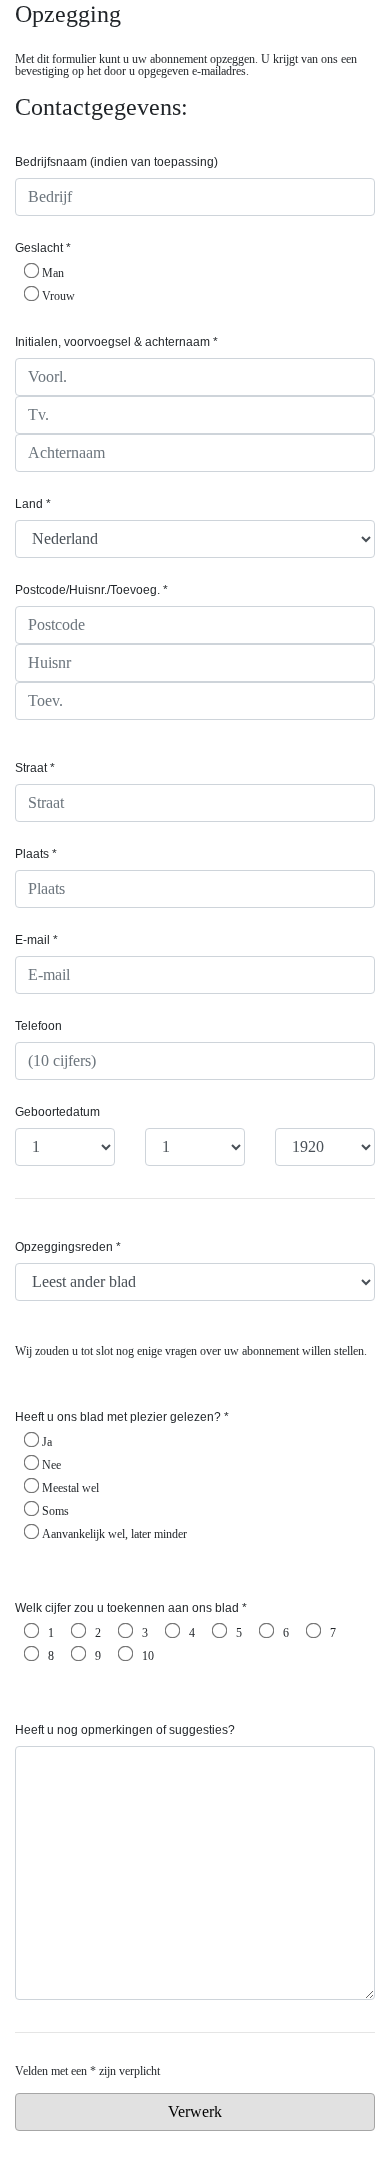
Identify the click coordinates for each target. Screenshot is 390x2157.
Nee (51, 1464)
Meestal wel (70, 1487)
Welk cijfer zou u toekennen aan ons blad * (131, 1608)
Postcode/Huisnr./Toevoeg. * (91, 590)
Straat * (35, 768)
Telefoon (38, 1026)
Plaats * (36, 854)
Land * (33, 504)
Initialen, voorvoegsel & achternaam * (116, 342)
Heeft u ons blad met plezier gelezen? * (122, 1417)
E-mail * (36, 940)
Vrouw (58, 295)
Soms (55, 1510)
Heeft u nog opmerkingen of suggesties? (125, 1730)
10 (148, 1655)
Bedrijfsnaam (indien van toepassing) (116, 162)
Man (53, 272)
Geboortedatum (57, 1112)
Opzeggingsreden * (68, 1247)
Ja (47, 1441)
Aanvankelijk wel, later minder (114, 1533)
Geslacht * (43, 248)
